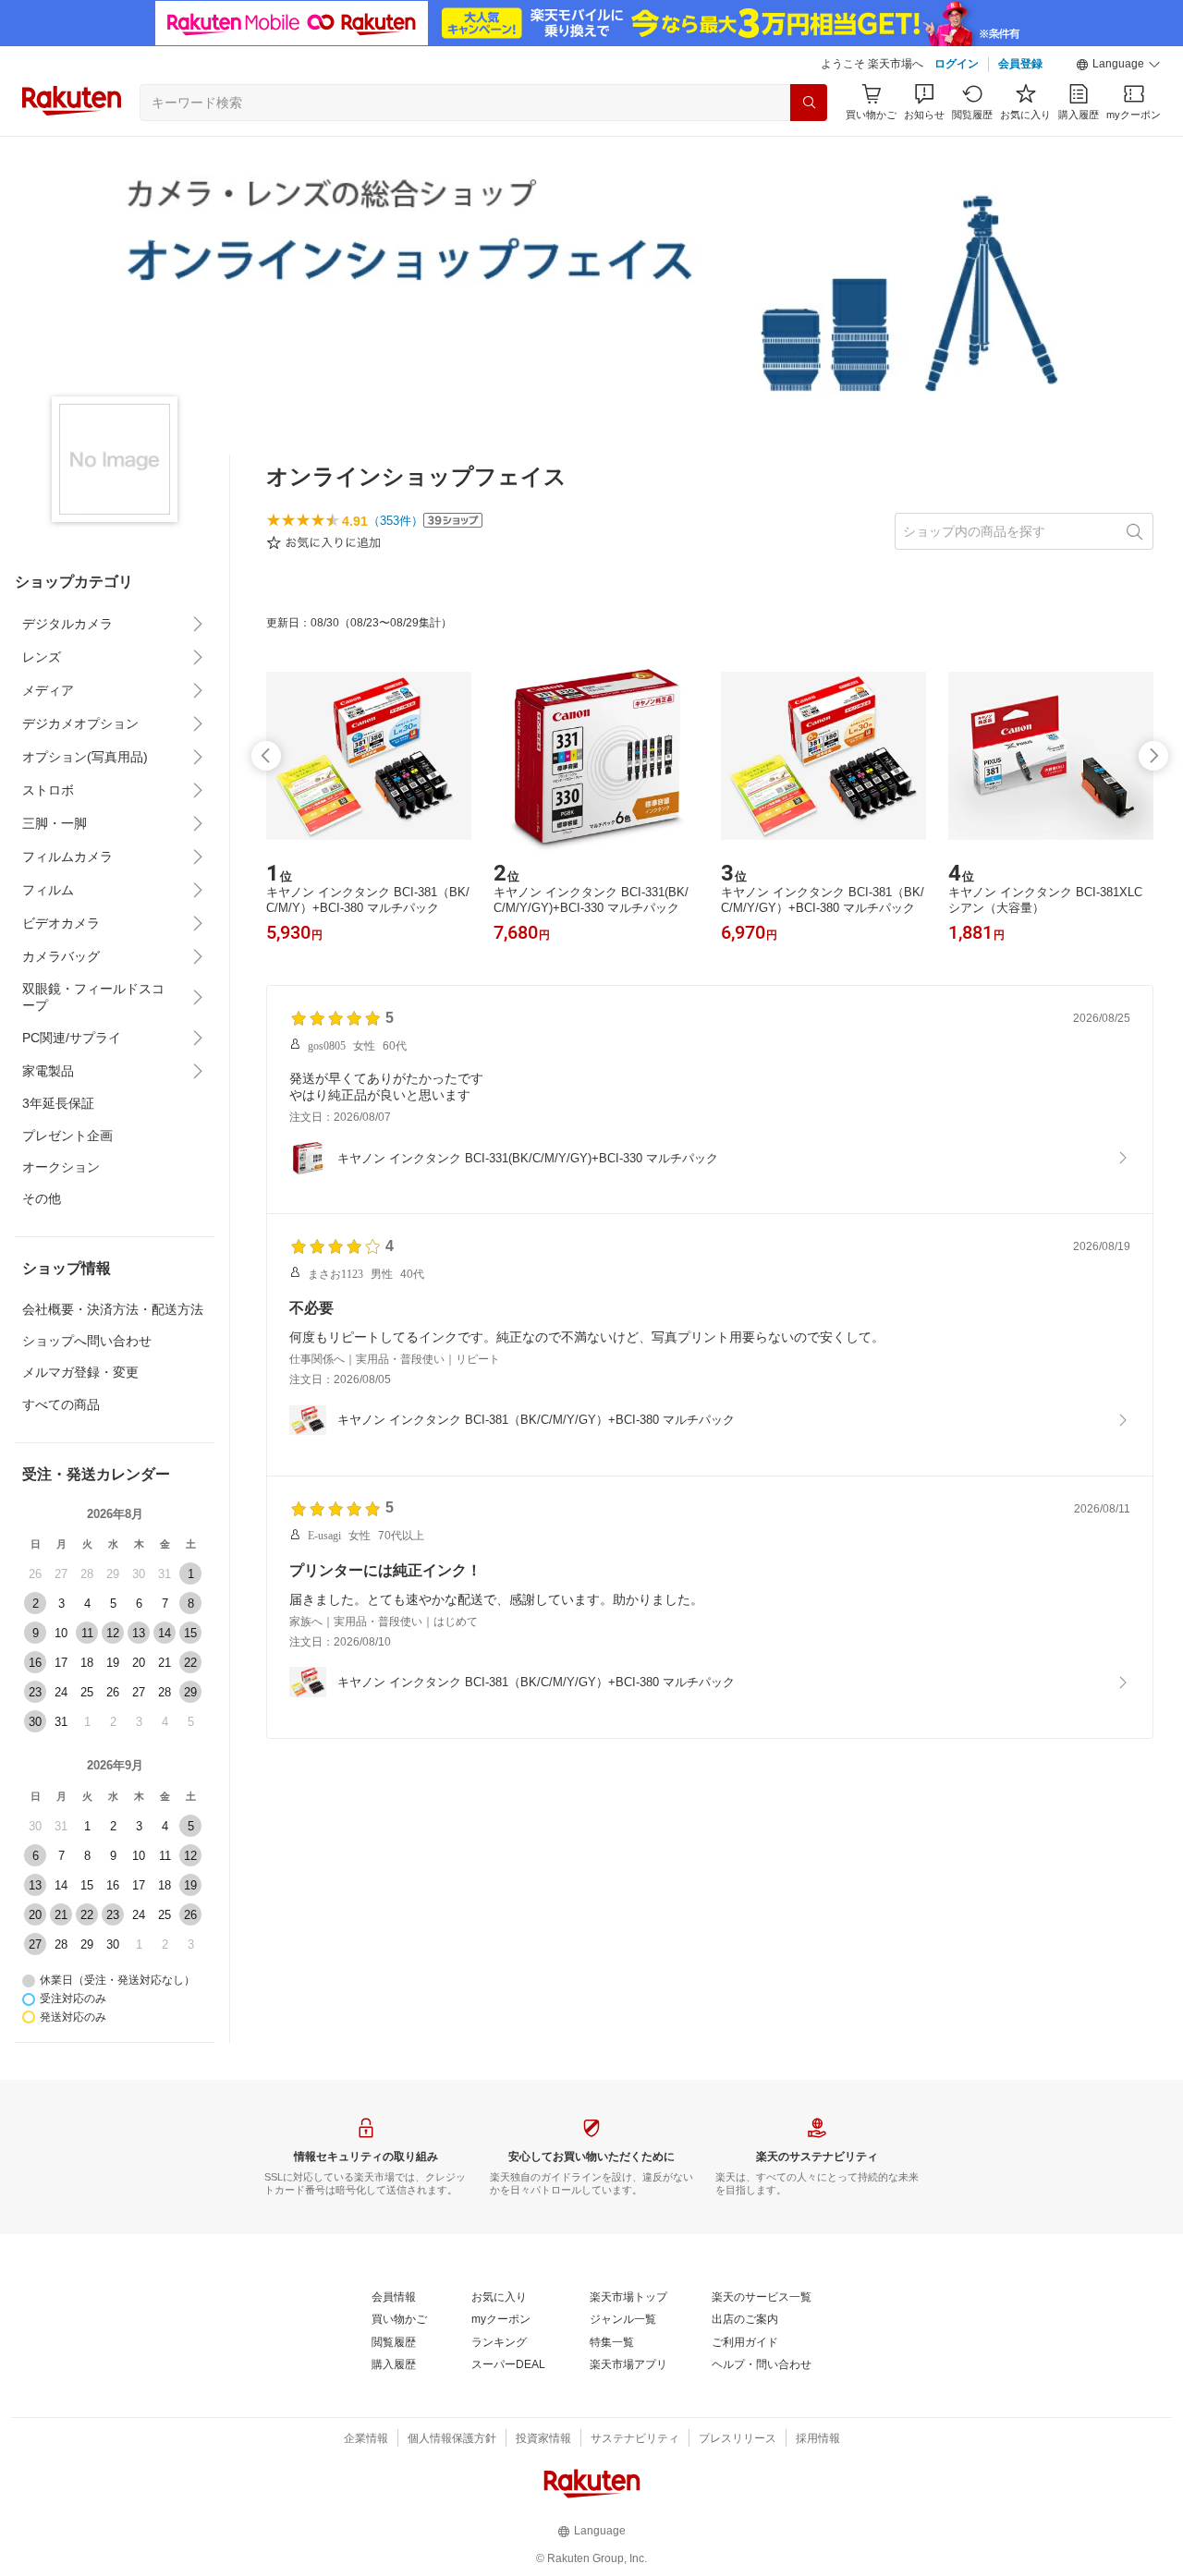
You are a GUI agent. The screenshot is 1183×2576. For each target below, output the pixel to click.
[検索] (809, 103)
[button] (1118, 65)
